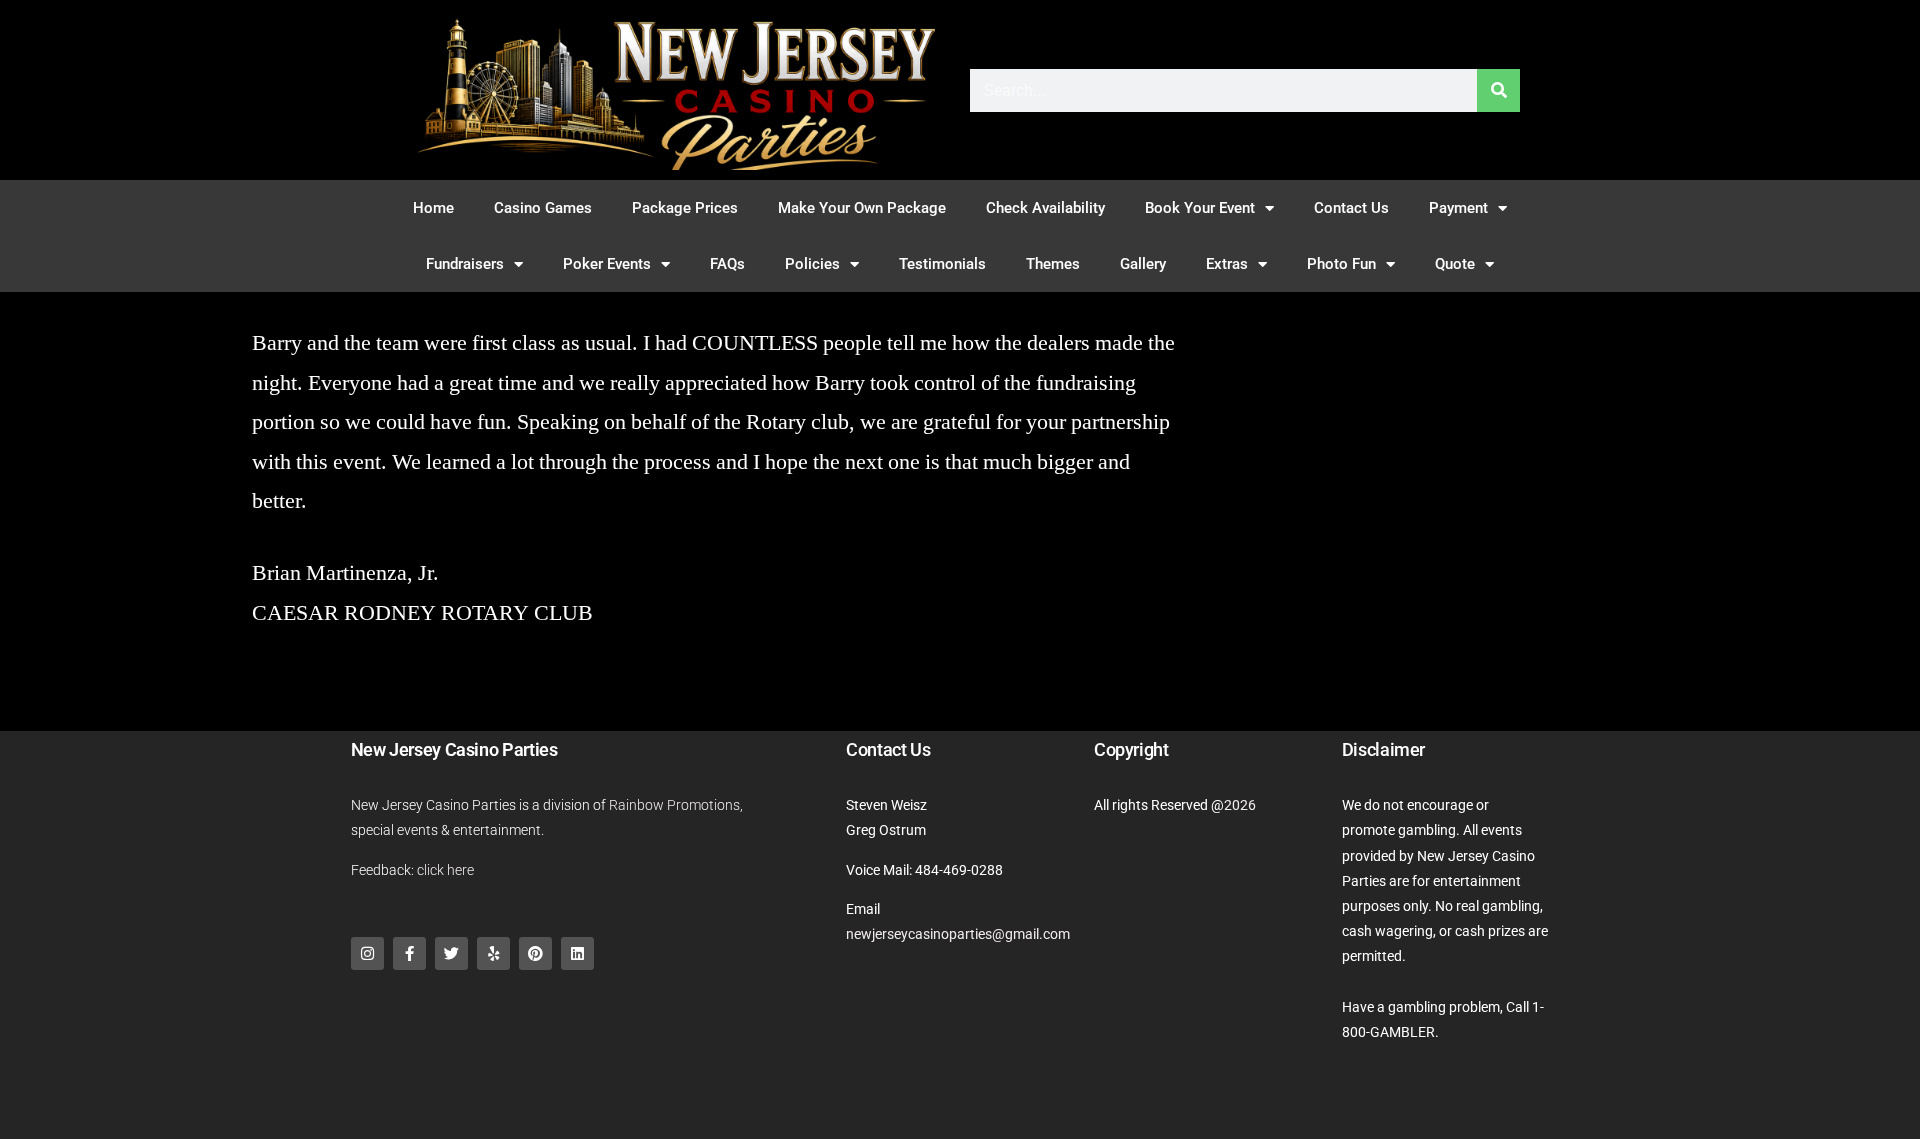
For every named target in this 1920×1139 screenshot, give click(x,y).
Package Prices (685, 208)
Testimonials (942, 264)
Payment (1458, 208)
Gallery (1143, 264)
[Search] (1498, 90)
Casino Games (543, 208)
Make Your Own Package (862, 208)
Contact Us (1351, 208)
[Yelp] (493, 953)
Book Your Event (1200, 208)
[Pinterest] (535, 953)
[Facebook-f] (409, 953)
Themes (1053, 264)
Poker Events (607, 264)
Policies (812, 264)
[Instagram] (367, 953)
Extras (1227, 264)
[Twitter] (451, 953)
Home (433, 208)
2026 (1240, 805)
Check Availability (1045, 208)
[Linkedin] (577, 953)
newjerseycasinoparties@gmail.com (958, 934)
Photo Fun (1341, 264)
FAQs (727, 264)
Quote (1455, 264)
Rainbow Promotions (674, 805)
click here (445, 870)
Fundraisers (465, 264)
